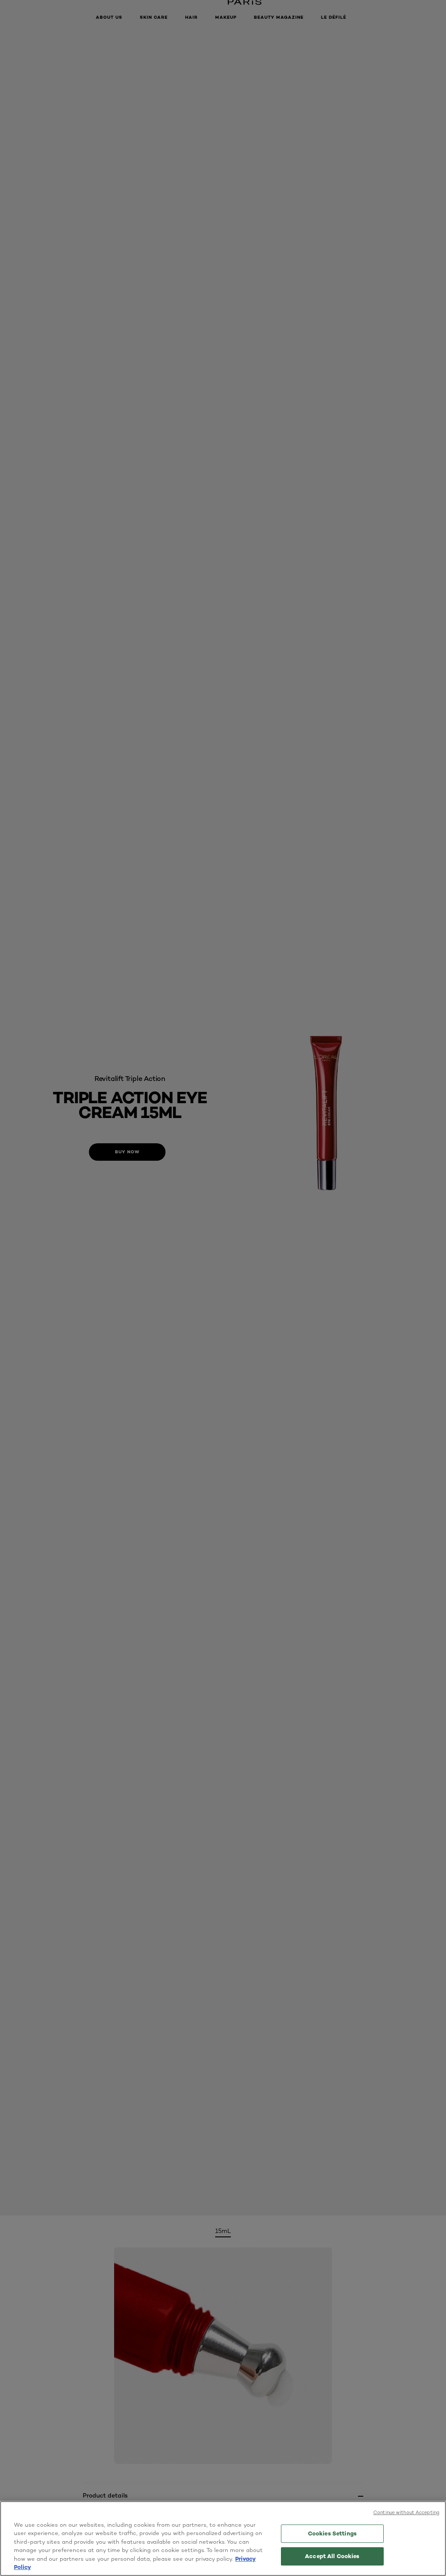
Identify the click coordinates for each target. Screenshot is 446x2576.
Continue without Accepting (406, 2512)
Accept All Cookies (332, 2556)
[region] (223, 2539)
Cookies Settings (332, 2533)
